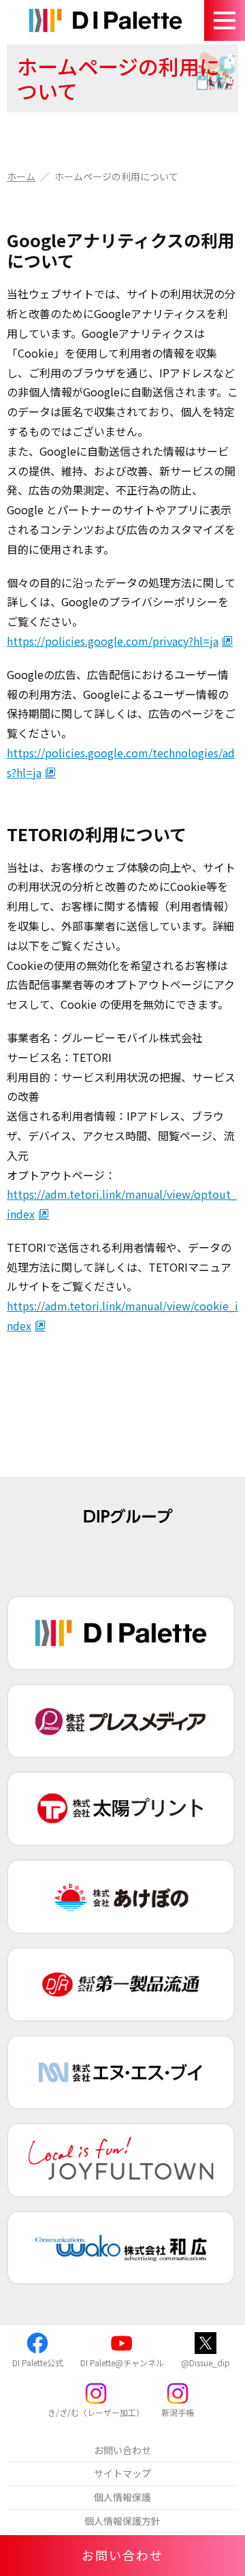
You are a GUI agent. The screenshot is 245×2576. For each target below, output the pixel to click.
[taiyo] (121, 1809)
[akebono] (121, 1897)
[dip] (121, 1633)
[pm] (121, 1721)
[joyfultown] (121, 2160)
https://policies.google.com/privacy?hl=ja (113, 641)
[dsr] (121, 1984)
